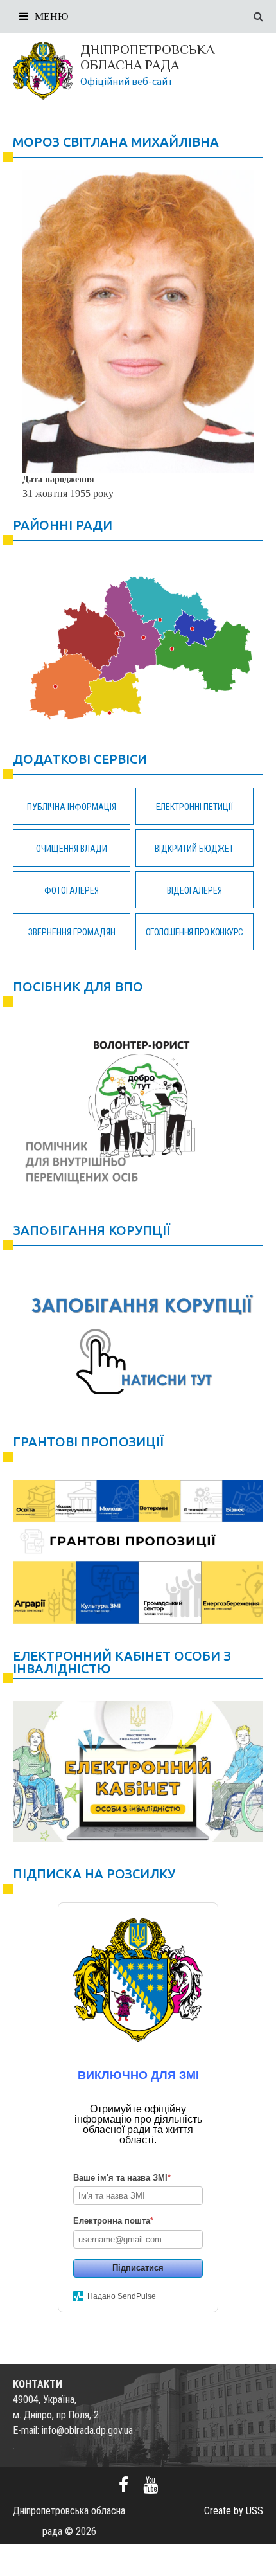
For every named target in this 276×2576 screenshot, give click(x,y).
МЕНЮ (51, 16)
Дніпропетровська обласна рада (147, 57)
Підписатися (138, 2268)
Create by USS (234, 2511)
